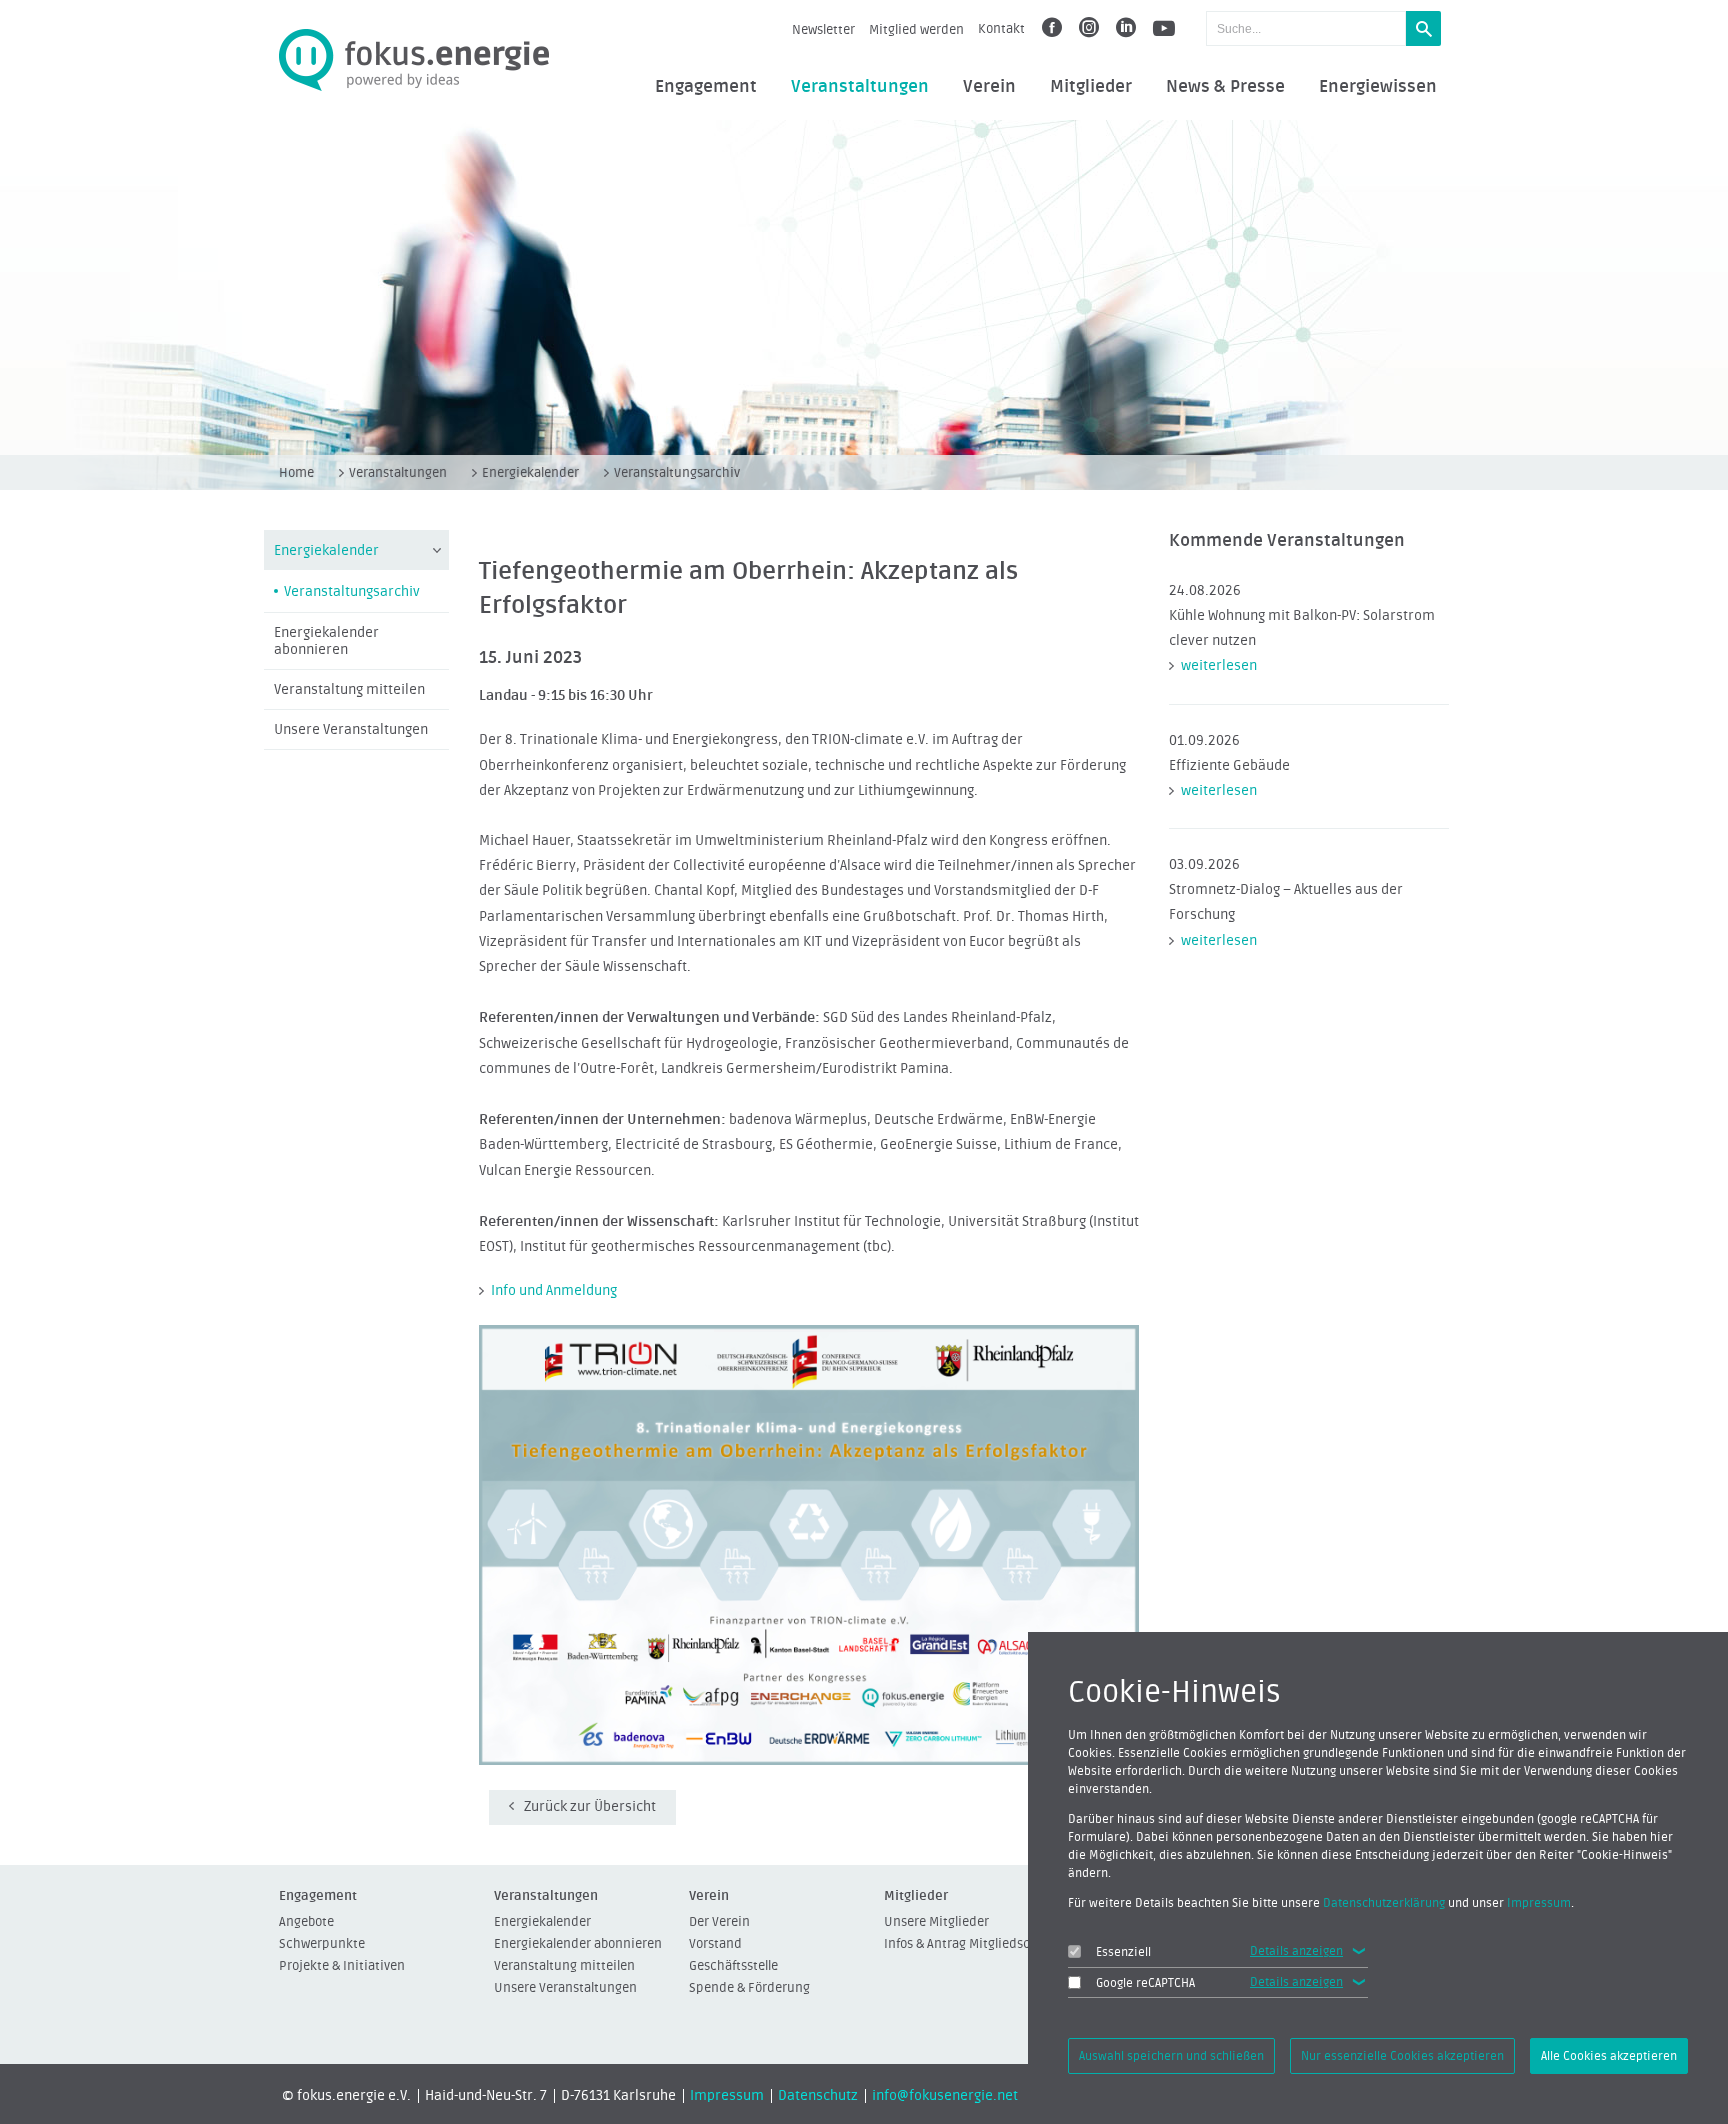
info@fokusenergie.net (945, 2096)
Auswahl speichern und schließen (1171, 2056)
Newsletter (823, 29)
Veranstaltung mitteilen (349, 690)
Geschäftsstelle (733, 1965)
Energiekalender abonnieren (326, 641)
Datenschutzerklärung (1384, 1903)
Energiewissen (1378, 87)
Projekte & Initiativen (342, 1965)
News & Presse (1225, 87)
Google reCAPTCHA (1145, 1983)
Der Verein (719, 1921)
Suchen (1423, 28)
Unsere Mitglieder (936, 1921)
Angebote (306, 1921)
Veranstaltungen (860, 87)
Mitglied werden (916, 29)
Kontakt (1001, 28)
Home (296, 472)
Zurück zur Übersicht (590, 1807)
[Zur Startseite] (414, 60)
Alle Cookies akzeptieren (1609, 2056)
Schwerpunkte (322, 1943)
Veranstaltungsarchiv (677, 472)
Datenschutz (818, 2096)
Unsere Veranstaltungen (351, 730)
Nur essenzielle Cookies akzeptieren (1402, 2056)
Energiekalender (530, 472)
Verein (989, 87)
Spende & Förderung (749, 1987)
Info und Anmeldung (554, 1291)
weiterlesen (1219, 666)
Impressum (727, 2096)
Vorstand (715, 1943)
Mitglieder (1091, 87)
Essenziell (1123, 1952)
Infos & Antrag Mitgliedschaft (969, 1943)
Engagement (706, 87)
